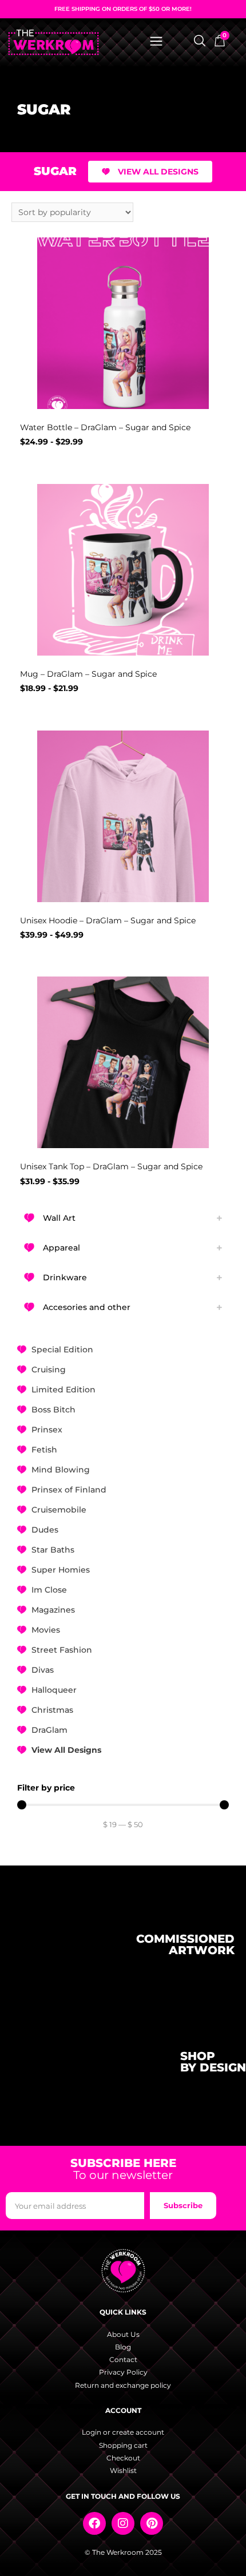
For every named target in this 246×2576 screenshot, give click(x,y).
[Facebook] (94, 2523)
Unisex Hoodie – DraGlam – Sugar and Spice (108, 920)
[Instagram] (123, 2523)
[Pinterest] (152, 2523)
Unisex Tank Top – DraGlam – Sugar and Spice (111, 1166)
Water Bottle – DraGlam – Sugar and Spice (105, 427)
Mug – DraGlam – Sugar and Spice (88, 674)
